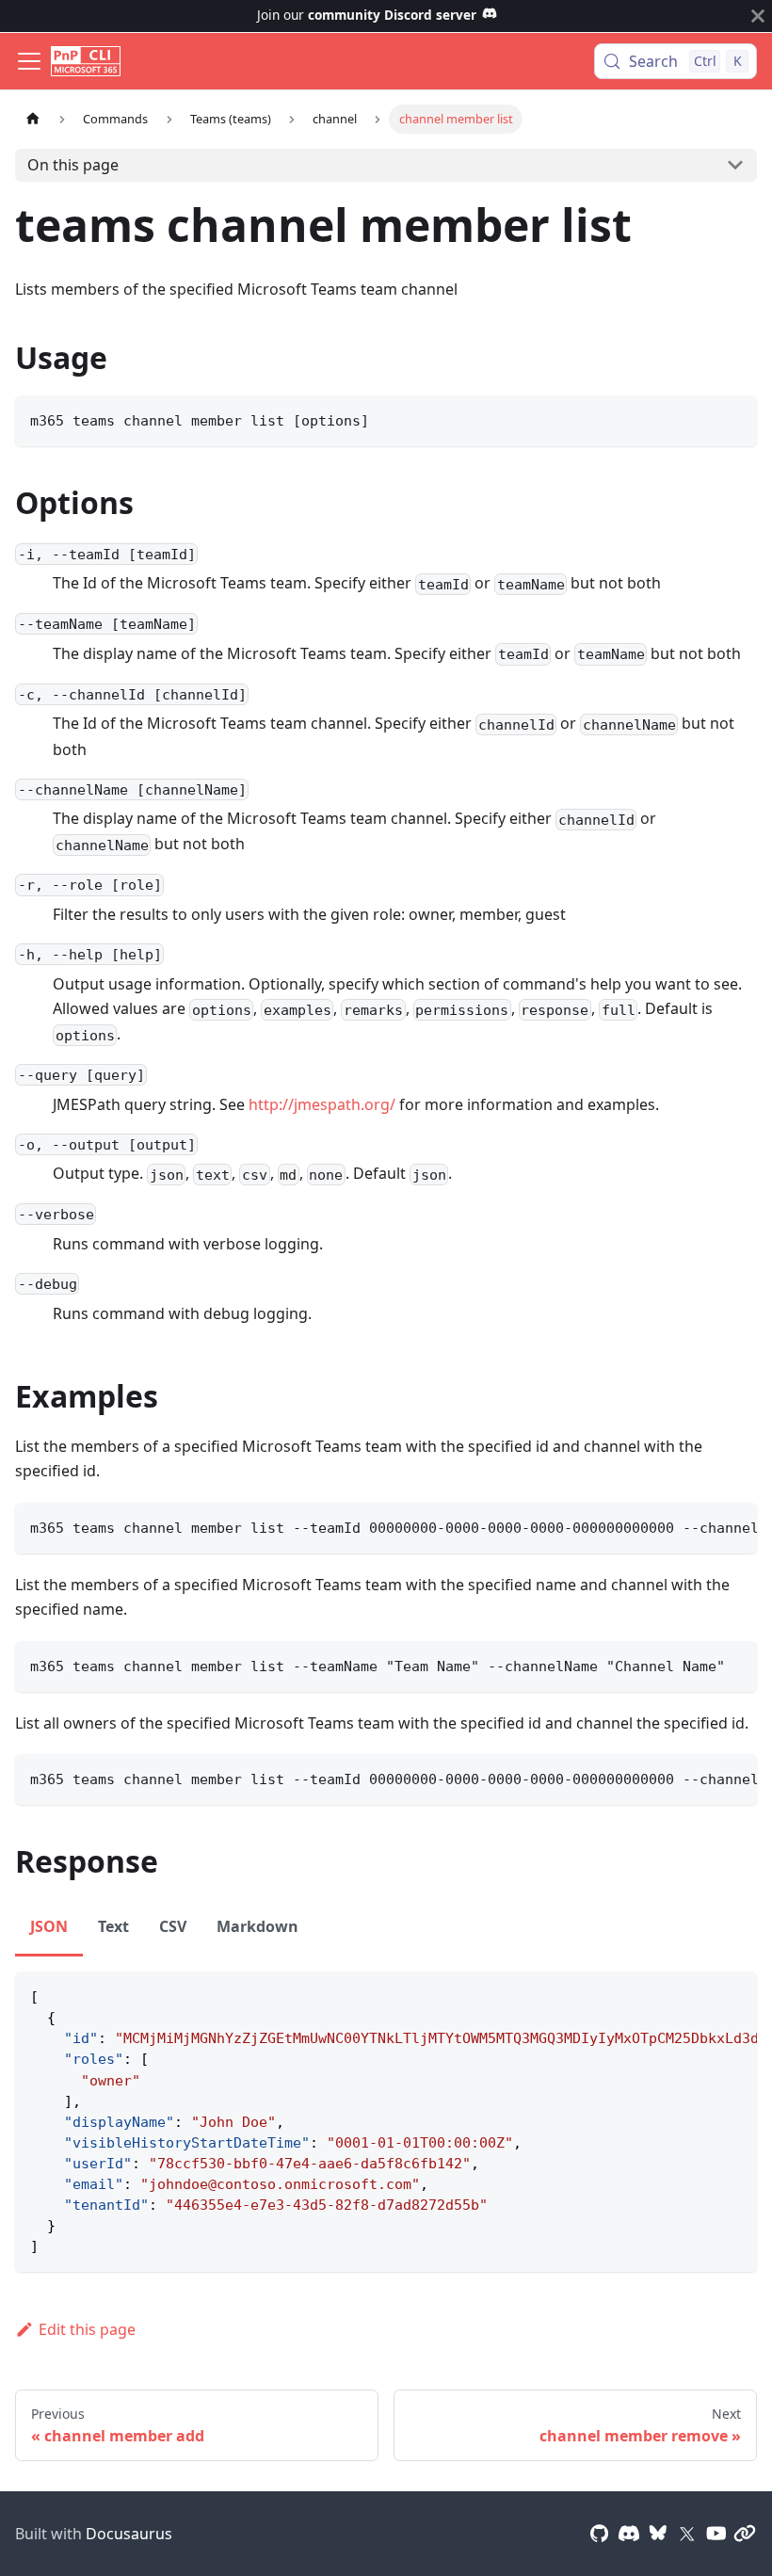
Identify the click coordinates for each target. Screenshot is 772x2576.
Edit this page (87, 2329)
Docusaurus (129, 2534)
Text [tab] (113, 1926)
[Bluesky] (658, 2534)
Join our (367, 15)
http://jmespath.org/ (322, 1104)
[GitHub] (600, 2534)
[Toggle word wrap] (700, 1526)
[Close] (758, 16)
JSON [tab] (49, 1926)
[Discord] (629, 2534)
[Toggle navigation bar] (29, 61)
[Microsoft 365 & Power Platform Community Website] (745, 2534)
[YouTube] (716, 2534)
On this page (73, 165)
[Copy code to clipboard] (734, 419)
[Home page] (33, 119)
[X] (687, 2534)
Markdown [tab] (257, 1926)
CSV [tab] (173, 1926)
